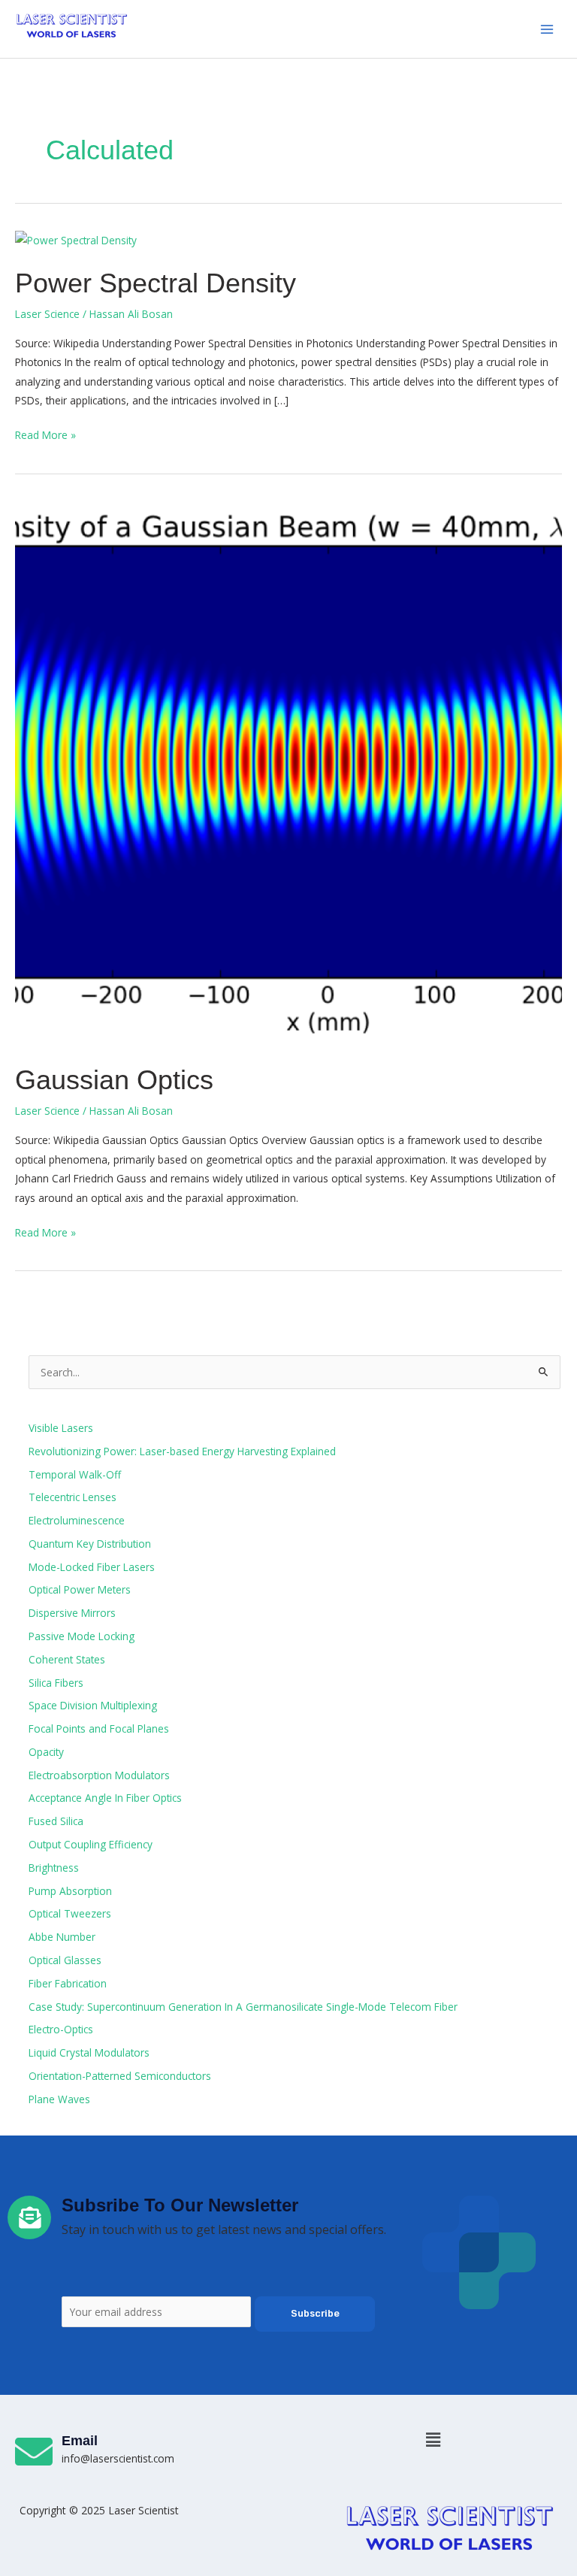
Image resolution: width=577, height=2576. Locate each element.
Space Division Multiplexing (93, 1705)
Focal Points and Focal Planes (99, 1728)
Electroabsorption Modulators (99, 1775)
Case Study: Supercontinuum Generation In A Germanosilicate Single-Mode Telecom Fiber (243, 2007)
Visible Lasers (61, 1428)
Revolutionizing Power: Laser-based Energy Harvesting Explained (182, 1451)
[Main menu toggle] (547, 29)
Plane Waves (59, 2099)
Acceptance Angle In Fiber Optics (105, 1798)
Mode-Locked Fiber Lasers (92, 1567)
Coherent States (67, 1659)
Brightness (54, 1868)
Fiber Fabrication (68, 1983)
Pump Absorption (70, 1891)
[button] (433, 2439)
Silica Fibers (56, 1683)
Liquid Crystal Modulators (89, 2052)
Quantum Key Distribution (90, 1544)
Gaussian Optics (114, 1080)
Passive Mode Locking (82, 1636)
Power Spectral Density (156, 283)
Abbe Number (62, 1937)
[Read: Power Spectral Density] (76, 239)
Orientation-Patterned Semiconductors (120, 2076)
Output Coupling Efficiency (91, 1844)
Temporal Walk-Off (75, 1474)
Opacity (46, 1752)
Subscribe (315, 2313)
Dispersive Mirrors (72, 1613)
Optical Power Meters (80, 1589)
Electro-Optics (61, 2029)
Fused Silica (56, 1821)
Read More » (45, 434)
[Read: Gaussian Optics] (288, 772)
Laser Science (47, 314)
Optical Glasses (65, 1960)
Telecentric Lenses (73, 1497)
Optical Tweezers (70, 1913)
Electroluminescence (77, 1520)
